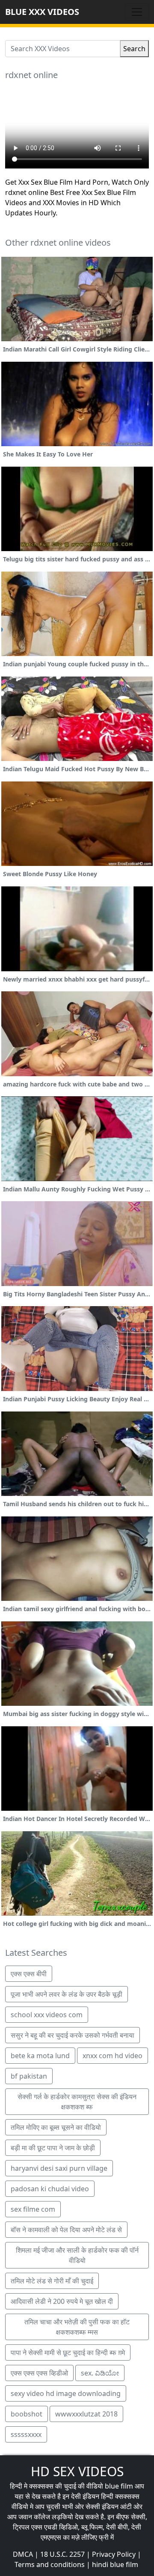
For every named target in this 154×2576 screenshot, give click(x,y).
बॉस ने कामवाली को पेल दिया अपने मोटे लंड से (66, 2230)
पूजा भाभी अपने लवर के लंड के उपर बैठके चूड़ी (67, 1994)
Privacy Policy (114, 2554)
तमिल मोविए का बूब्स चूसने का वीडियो (56, 2127)
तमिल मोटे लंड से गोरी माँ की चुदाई (52, 2281)
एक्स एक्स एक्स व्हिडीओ (39, 2373)
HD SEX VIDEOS (77, 2471)
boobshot (27, 2414)
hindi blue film (115, 2564)
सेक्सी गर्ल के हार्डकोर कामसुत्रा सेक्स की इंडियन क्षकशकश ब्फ (77, 2102)
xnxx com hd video (113, 2056)
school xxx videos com (47, 2015)
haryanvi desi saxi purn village (59, 2168)
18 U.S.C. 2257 (62, 2554)
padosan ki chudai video (50, 2189)
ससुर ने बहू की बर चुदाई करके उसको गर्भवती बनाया (73, 2035)
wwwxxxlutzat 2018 (86, 2414)
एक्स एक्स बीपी (29, 1974)
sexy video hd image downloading (66, 2393)
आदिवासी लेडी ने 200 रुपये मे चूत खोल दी (62, 2301)
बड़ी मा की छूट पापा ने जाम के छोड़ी (53, 2148)
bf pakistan (29, 2076)
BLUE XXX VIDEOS (42, 12)
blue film (119, 2486)
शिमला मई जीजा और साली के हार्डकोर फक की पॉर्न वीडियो (77, 2255)
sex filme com (33, 2209)
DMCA (23, 2554)
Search (134, 49)
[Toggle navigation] (137, 12)
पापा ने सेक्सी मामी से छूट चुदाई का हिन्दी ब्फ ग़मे (68, 2352)
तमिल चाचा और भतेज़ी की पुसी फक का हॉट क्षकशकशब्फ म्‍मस (77, 2327)
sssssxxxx (26, 2434)
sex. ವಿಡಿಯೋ (100, 2373)
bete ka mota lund (40, 2056)
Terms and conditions (50, 2564)
